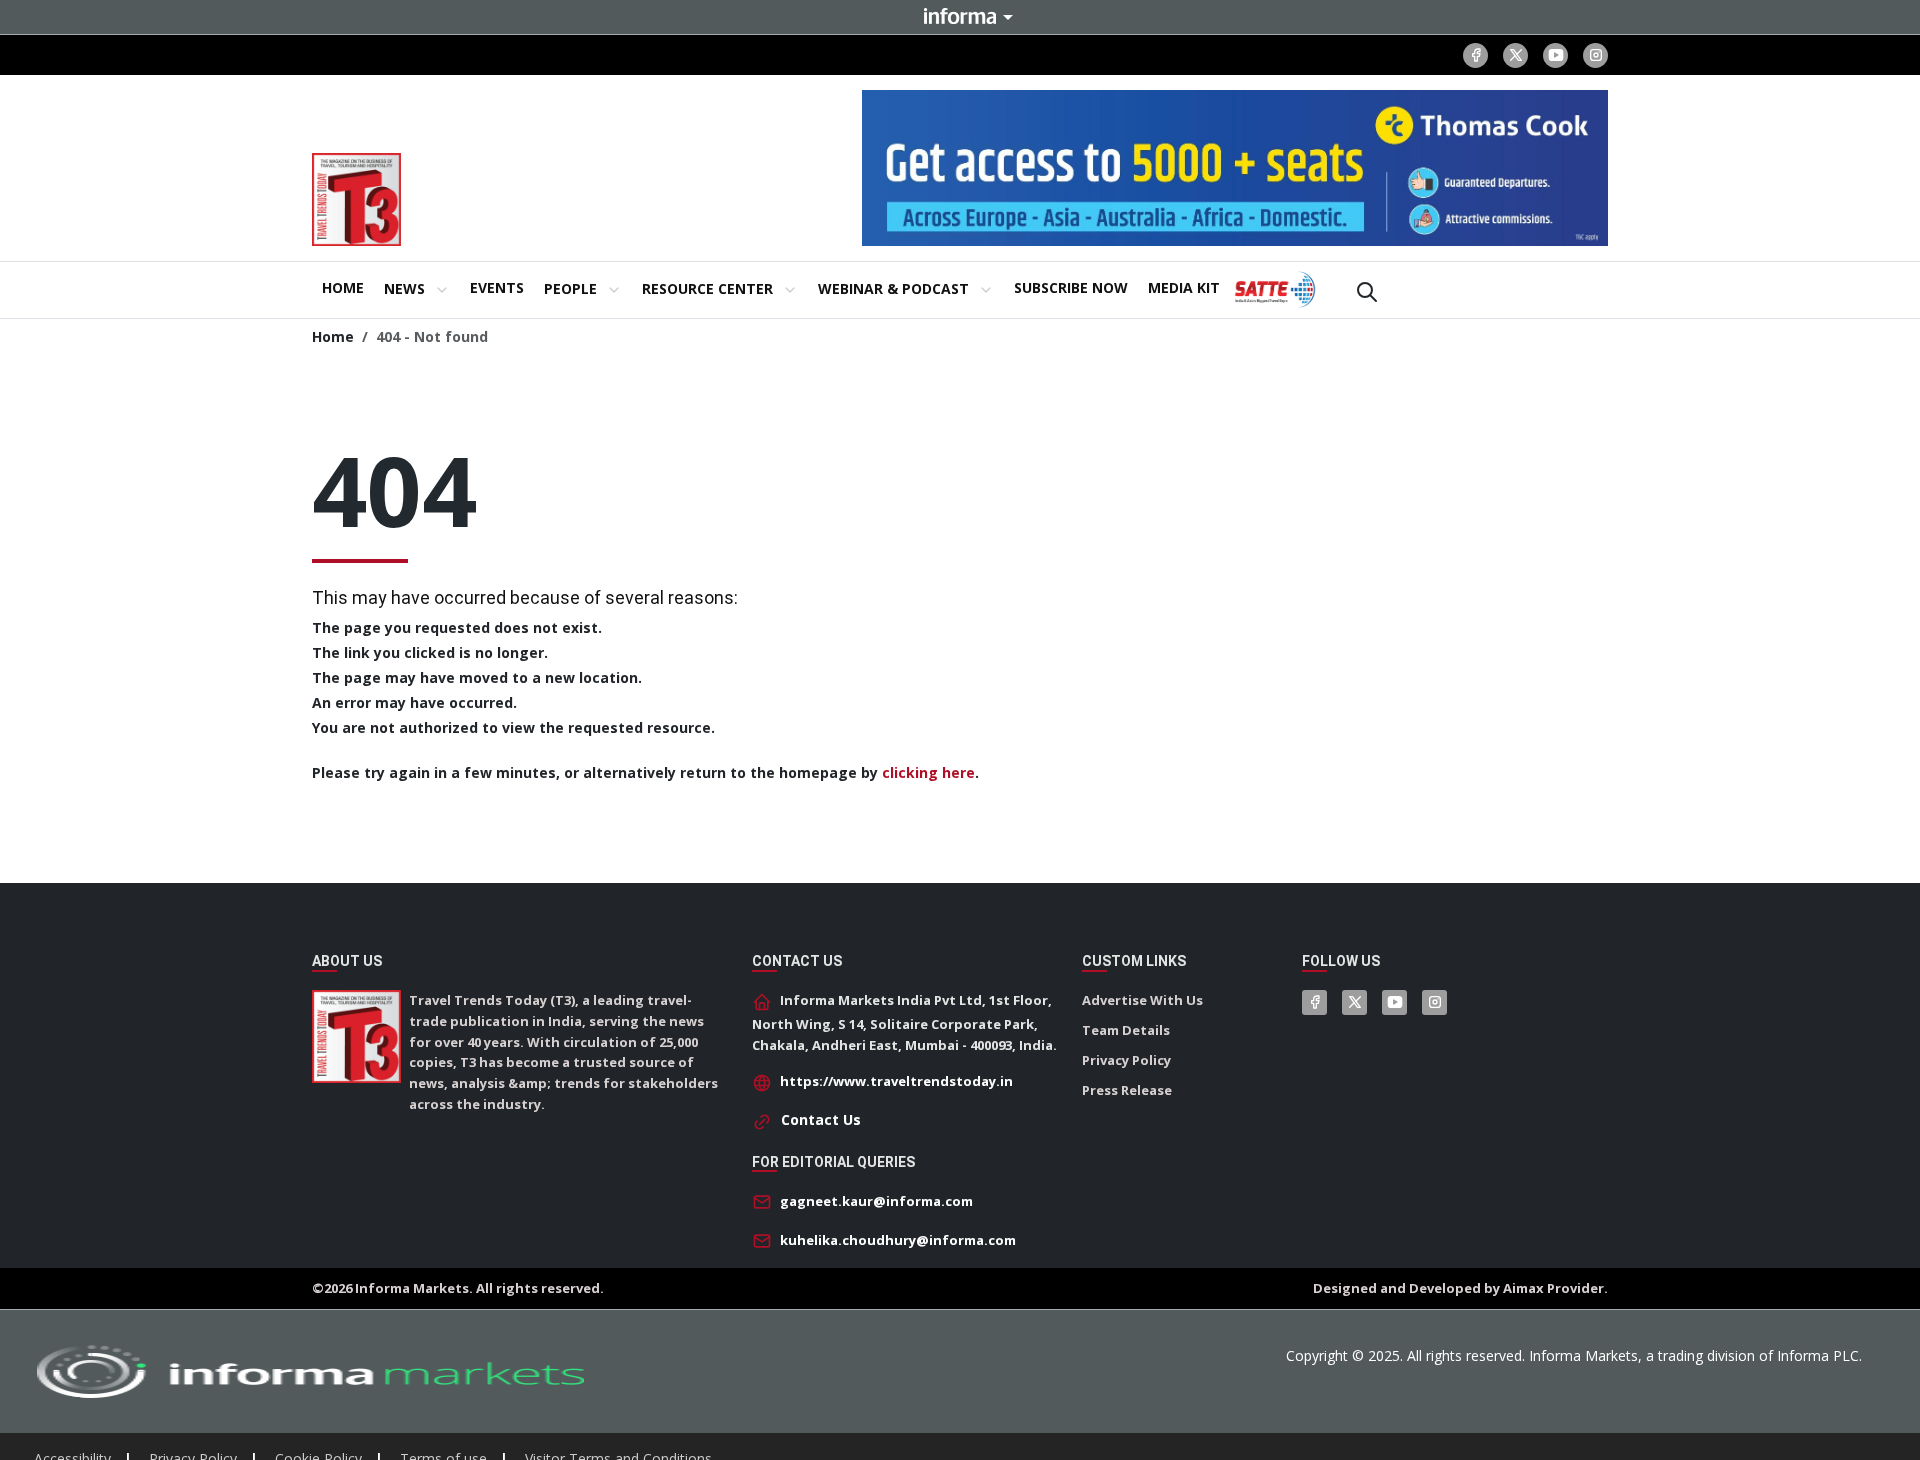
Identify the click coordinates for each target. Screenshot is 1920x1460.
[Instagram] (1595, 55)
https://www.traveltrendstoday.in (896, 1081)
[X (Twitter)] (1515, 55)
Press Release (1127, 1090)
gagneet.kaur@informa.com (876, 1201)
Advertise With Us (1142, 1000)
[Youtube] (1555, 55)
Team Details (1126, 1030)
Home (333, 336)
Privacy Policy (1126, 1060)
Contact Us (821, 1119)
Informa (960, 16)
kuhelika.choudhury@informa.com (898, 1240)
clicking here (928, 772)
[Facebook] (1475, 55)
